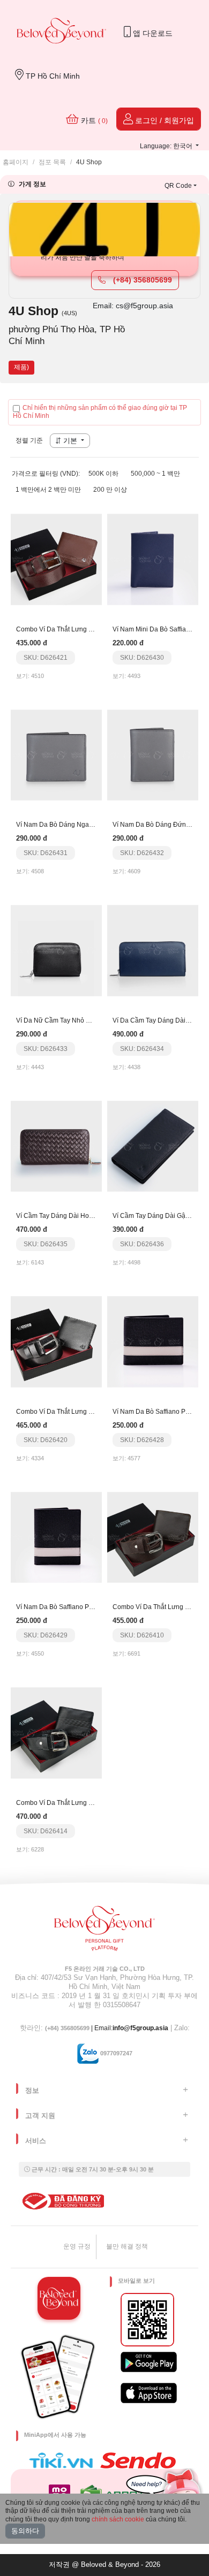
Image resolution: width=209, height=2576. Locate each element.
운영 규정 (77, 2246)
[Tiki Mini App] (64, 2460)
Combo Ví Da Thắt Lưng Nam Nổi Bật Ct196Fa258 (90, 629)
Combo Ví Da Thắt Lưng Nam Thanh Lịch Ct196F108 (94, 1412)
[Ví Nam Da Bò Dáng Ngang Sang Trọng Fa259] (56, 754)
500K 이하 (103, 474)
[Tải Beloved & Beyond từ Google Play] (149, 2362)
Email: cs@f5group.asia (133, 306)
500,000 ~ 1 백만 (155, 474)
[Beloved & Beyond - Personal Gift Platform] (104, 1932)
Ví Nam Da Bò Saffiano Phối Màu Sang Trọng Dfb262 (94, 1607)
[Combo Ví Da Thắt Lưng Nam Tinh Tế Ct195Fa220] (56, 1733)
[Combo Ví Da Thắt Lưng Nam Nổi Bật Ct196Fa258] (56, 559)
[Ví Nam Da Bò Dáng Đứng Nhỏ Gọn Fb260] (153, 754)
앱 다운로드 (152, 33)
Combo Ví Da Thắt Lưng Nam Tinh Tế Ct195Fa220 (90, 1803)
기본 (70, 441)
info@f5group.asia (140, 2028)
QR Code (178, 186)
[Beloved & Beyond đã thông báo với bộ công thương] (61, 2201)
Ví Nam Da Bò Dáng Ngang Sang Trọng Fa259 (84, 825)
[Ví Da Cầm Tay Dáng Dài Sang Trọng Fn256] (153, 950)
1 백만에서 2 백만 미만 (48, 490)
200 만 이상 (110, 490)
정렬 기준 (29, 440)
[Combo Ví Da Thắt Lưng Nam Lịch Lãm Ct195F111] (153, 1537)
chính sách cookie (118, 2519)
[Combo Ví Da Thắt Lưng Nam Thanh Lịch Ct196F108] (56, 1342)
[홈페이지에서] (62, 32)
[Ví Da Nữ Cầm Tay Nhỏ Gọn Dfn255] (56, 950)
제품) (21, 367)
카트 (93, 120)
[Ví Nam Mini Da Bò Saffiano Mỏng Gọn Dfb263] (153, 559)
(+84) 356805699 (141, 280)
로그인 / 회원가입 (163, 120)
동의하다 (25, 2531)
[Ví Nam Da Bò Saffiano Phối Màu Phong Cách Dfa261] (153, 1342)
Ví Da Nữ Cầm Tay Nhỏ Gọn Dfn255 (69, 1020)
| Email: (79, 2028)
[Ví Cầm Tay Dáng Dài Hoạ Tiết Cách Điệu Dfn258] (56, 1146)
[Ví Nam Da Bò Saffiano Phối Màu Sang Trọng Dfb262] (56, 1537)
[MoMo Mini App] (62, 2493)
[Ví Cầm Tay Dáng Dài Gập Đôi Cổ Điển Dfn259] (153, 1146)
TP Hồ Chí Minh (52, 76)
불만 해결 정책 (127, 2246)
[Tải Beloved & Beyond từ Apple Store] (149, 2393)
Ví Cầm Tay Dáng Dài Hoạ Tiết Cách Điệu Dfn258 (88, 1216)
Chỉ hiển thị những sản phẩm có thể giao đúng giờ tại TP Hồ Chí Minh (100, 412)
